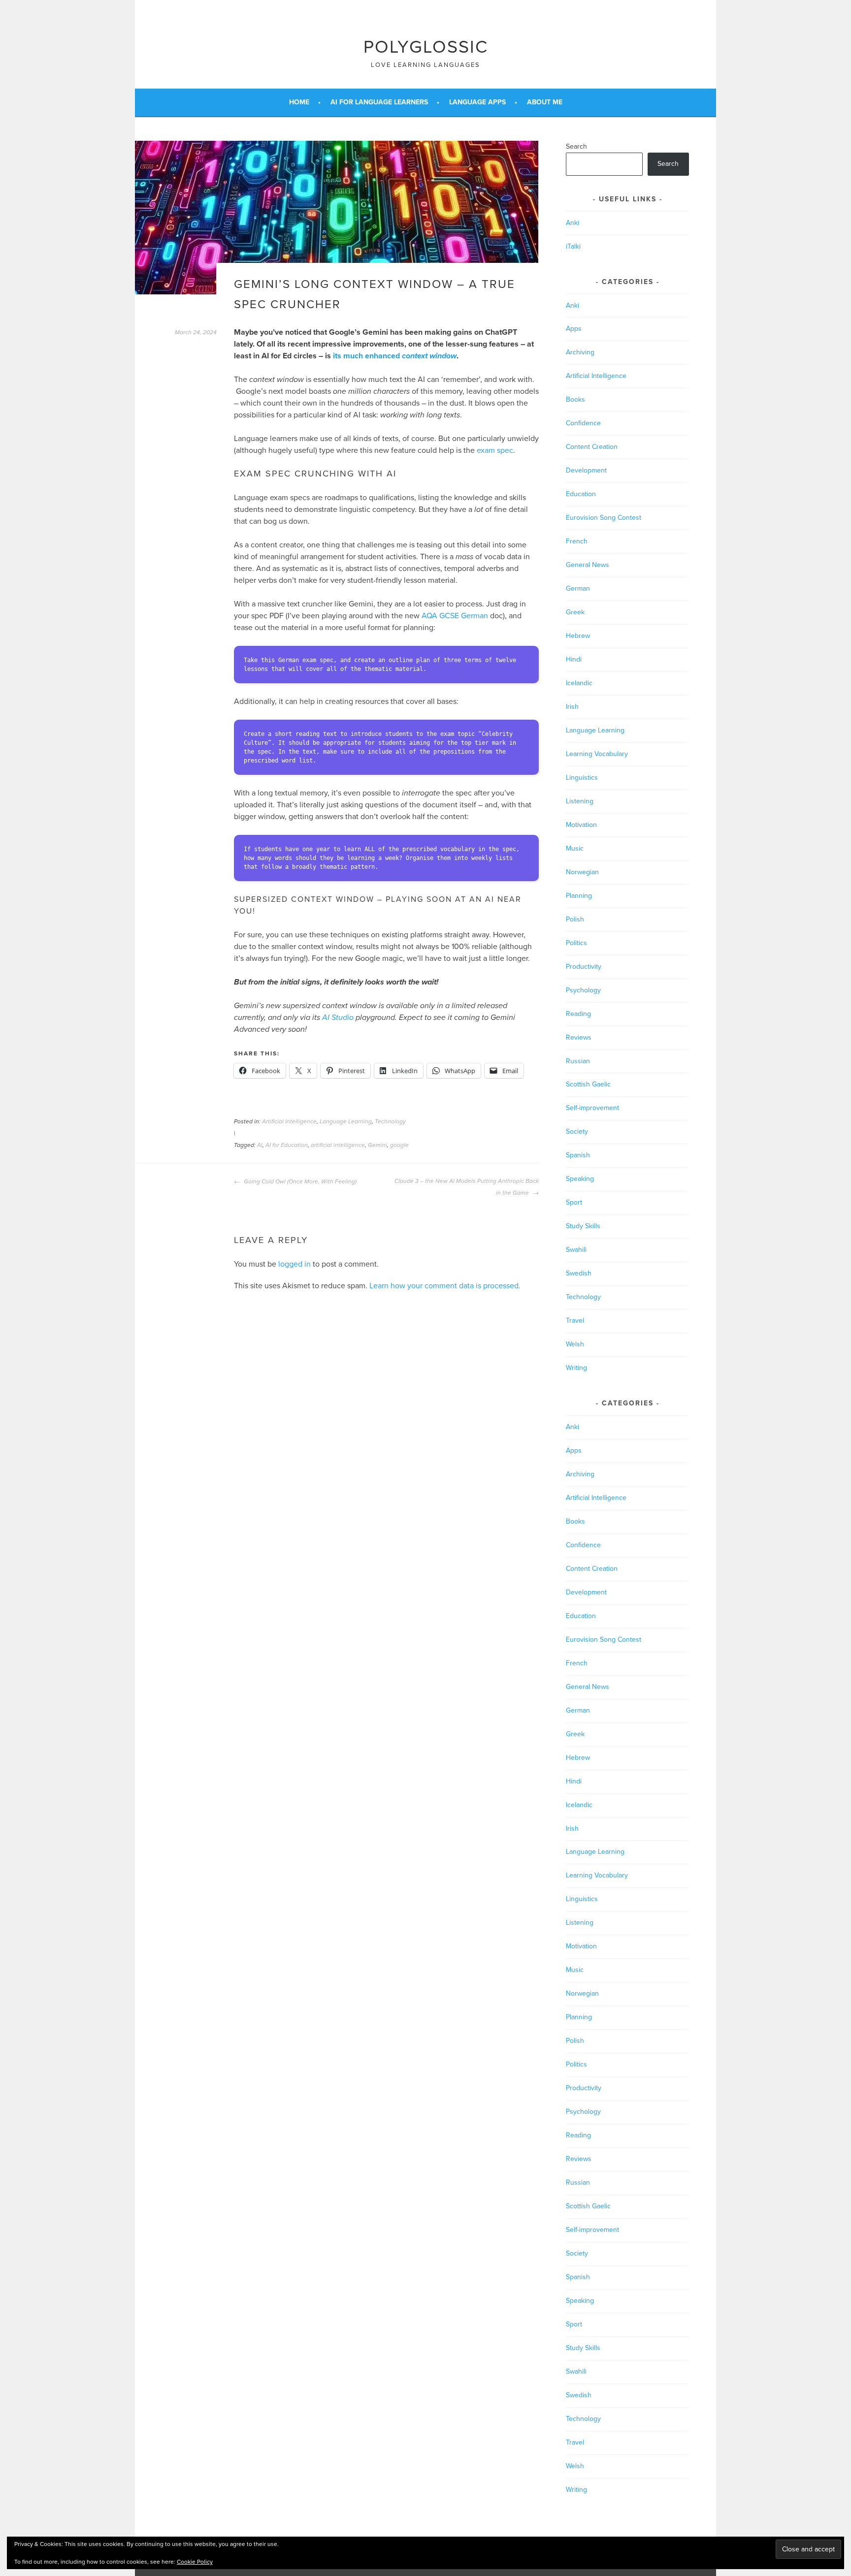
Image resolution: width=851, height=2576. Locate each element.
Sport (574, 1202)
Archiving (580, 352)
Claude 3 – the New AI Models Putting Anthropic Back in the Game (467, 1187)
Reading (578, 1014)
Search (576, 146)
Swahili (576, 1250)
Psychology (583, 990)
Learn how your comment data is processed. (445, 1286)
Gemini (377, 1145)
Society (577, 1131)
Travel (575, 1320)
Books (575, 399)
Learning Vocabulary (597, 754)
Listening (580, 801)
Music (575, 848)
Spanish (578, 1155)
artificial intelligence (338, 1145)
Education (581, 494)
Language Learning (346, 1121)
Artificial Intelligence (289, 1121)
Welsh (575, 1344)
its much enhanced (395, 356)
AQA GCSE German (455, 616)
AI (260, 1145)
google (399, 1145)
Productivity (584, 967)
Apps (574, 329)
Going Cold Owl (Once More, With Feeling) (299, 1181)
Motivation (581, 825)
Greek (575, 612)
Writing (576, 1368)
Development (586, 470)
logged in (295, 1264)
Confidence (583, 423)
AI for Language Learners (379, 102)
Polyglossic (426, 47)
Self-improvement (592, 1108)
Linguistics (582, 778)
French (577, 541)
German (578, 588)
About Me (545, 102)
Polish (575, 919)
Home (299, 102)
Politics (576, 943)
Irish (572, 707)
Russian (578, 1061)
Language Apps (477, 102)
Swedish (579, 1273)
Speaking (580, 1179)
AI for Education (287, 1145)
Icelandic (579, 683)
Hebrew (578, 636)
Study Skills (583, 1226)
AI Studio (338, 1018)
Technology (390, 1121)
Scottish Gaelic (588, 1084)
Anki (573, 223)
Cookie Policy (195, 2562)
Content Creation (592, 447)
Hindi (574, 659)
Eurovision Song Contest (604, 518)
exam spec (495, 450)
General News (588, 565)
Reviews (579, 1037)
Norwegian (582, 872)
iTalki (573, 246)
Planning (579, 896)
